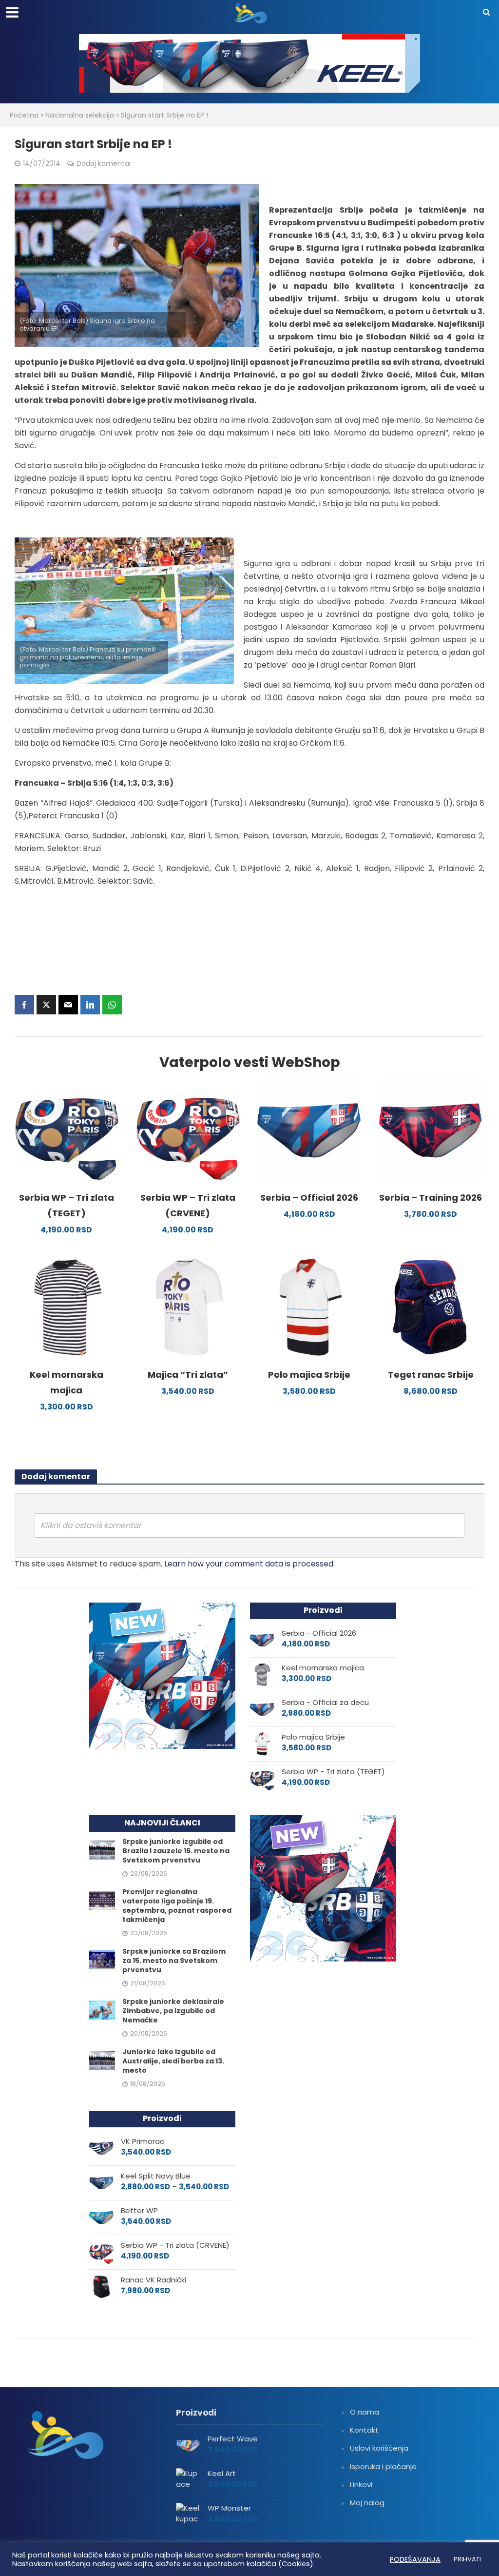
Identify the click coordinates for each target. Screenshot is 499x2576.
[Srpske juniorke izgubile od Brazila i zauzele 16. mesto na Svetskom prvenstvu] (102, 1849)
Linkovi (361, 2485)
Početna (24, 115)
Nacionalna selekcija (80, 115)
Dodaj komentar (104, 163)
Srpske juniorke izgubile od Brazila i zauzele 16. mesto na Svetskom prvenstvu (176, 1851)
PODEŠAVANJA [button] (415, 2559)
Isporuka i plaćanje (383, 2467)
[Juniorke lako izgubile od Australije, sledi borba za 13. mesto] (102, 2060)
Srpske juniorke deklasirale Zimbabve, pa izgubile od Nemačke (173, 2011)
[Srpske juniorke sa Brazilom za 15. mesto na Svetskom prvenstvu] (102, 1959)
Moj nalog (367, 2503)
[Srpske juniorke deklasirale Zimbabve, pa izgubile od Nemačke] (102, 2010)
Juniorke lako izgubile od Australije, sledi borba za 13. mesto (173, 2061)
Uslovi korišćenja (379, 2448)
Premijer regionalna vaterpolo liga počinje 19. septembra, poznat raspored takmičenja (177, 1906)
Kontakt (364, 2430)
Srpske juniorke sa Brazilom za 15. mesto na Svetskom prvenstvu (174, 1961)
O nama (365, 2412)
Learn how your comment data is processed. (249, 1564)
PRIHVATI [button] (467, 2559)
